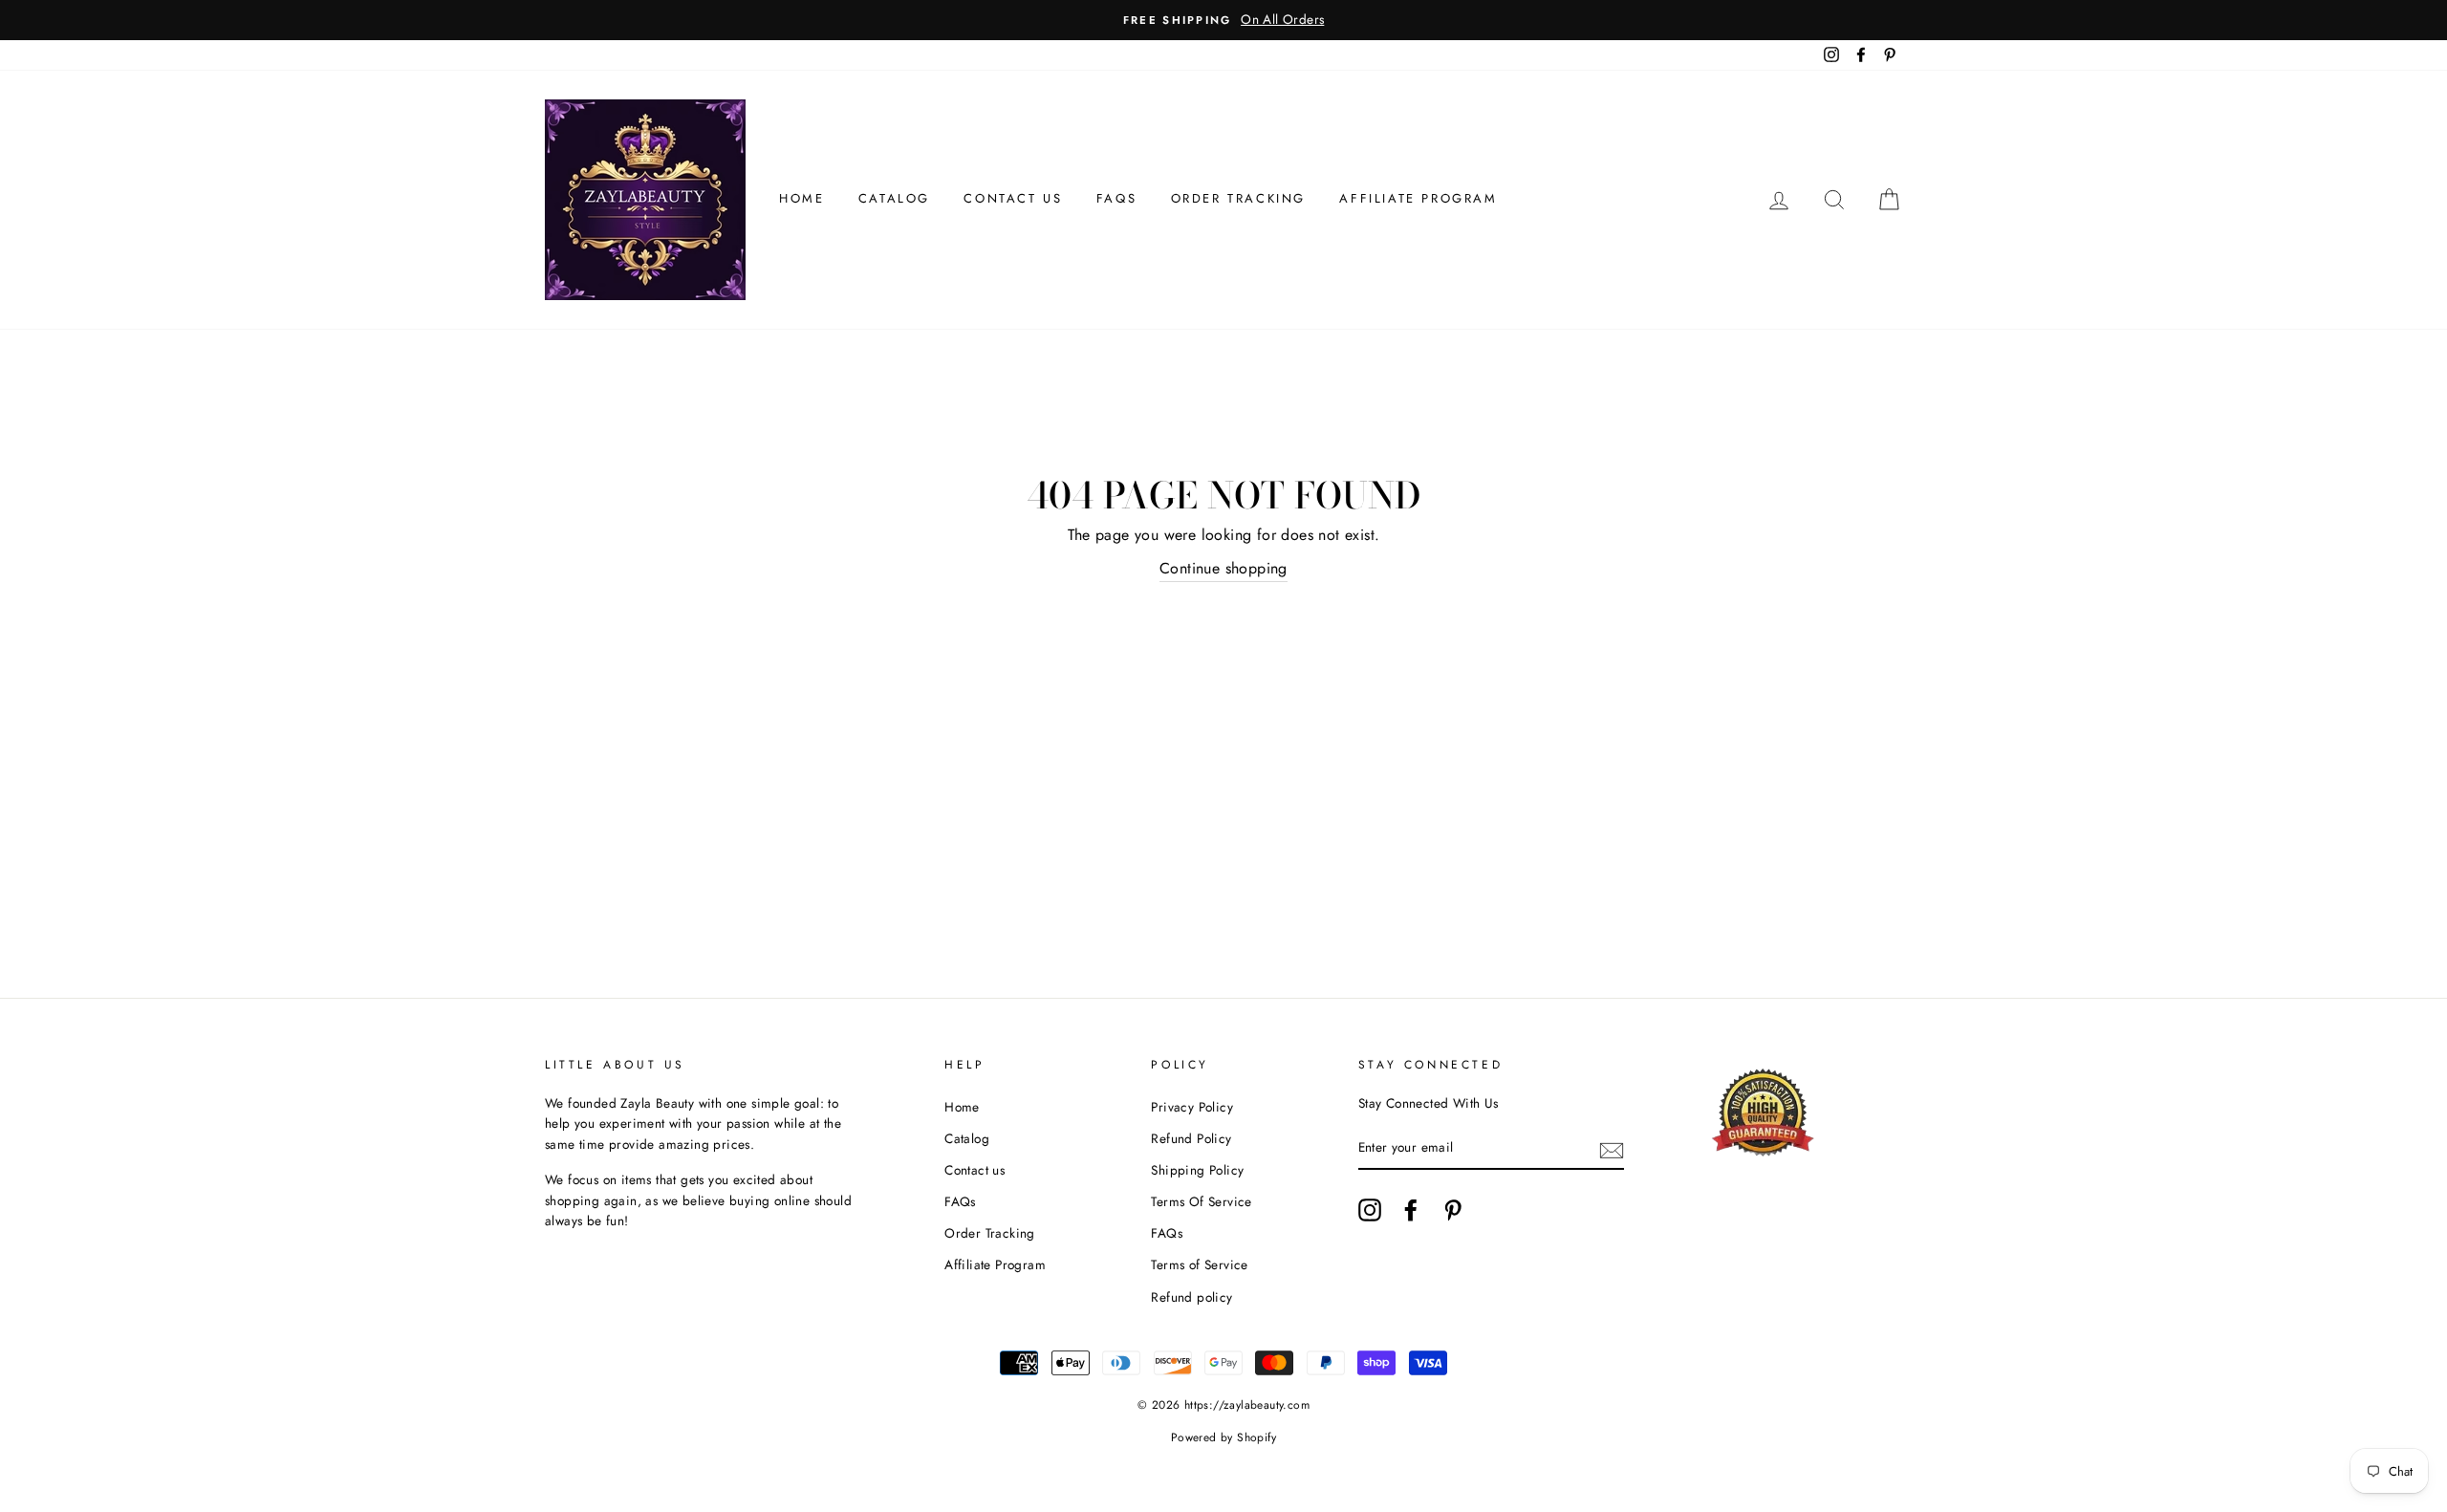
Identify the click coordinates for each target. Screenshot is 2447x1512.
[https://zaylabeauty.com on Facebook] (1411, 1210)
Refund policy (1191, 1297)
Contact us (1013, 198)
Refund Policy (1191, 1138)
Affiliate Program (1418, 198)
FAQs (1116, 198)
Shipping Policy (1197, 1170)
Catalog (894, 198)
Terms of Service (1199, 1264)
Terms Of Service (1201, 1201)
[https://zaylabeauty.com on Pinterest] (1453, 1210)
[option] (1223, 20)
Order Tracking (1238, 198)
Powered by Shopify (1223, 1437)
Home (801, 198)
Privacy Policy (1192, 1107)
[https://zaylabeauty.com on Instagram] (1370, 1210)
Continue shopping (1223, 568)
